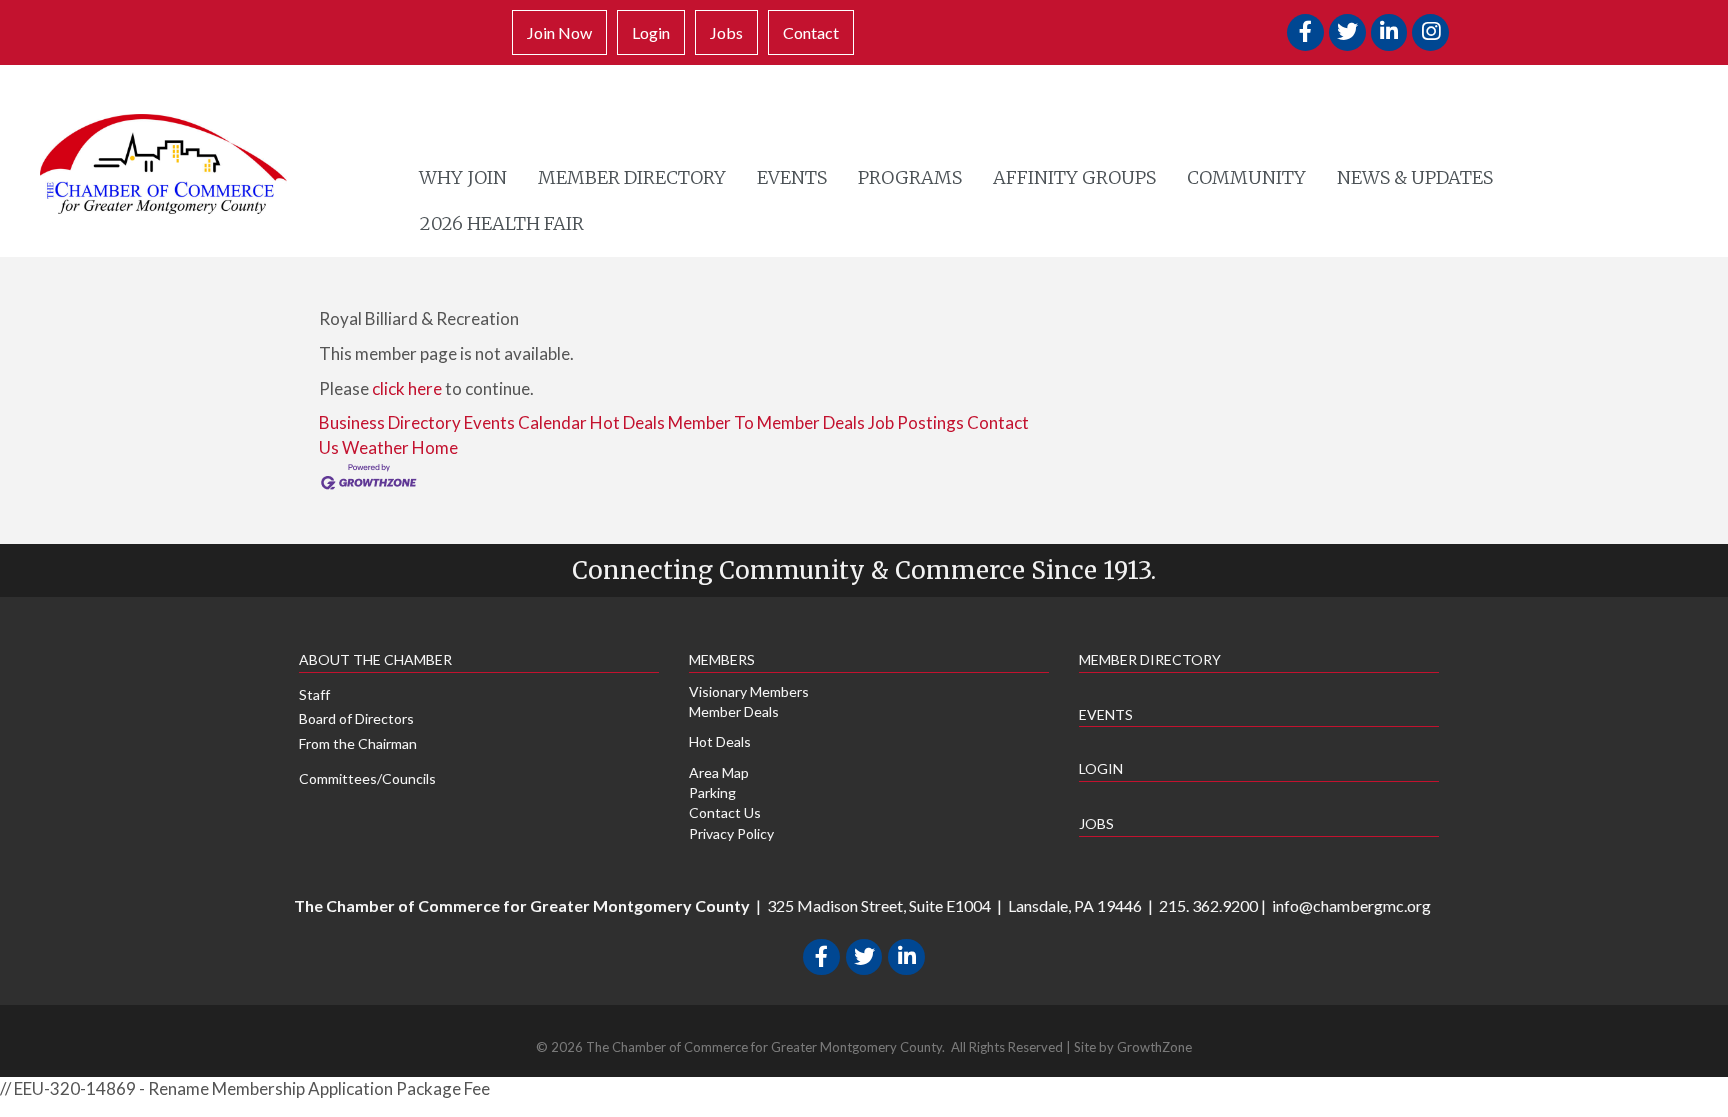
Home (435, 447)
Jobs (726, 32)
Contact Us (725, 812)
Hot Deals (627, 422)
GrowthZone (1154, 1047)
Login (651, 32)
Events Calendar (525, 422)
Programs (910, 177)
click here (407, 388)
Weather (375, 447)
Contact (811, 32)
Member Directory (632, 177)
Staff (314, 694)
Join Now (559, 32)
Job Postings (916, 422)
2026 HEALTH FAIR (502, 223)
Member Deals (734, 711)
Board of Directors (356, 718)
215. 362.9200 (1208, 905)
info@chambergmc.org (1351, 905)
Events (792, 177)
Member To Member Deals (766, 422)
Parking (712, 792)
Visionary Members (749, 691)
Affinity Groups (1074, 177)
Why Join (463, 177)
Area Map (719, 772)
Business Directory (390, 422)
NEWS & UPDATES (1415, 177)
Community (1246, 177)
